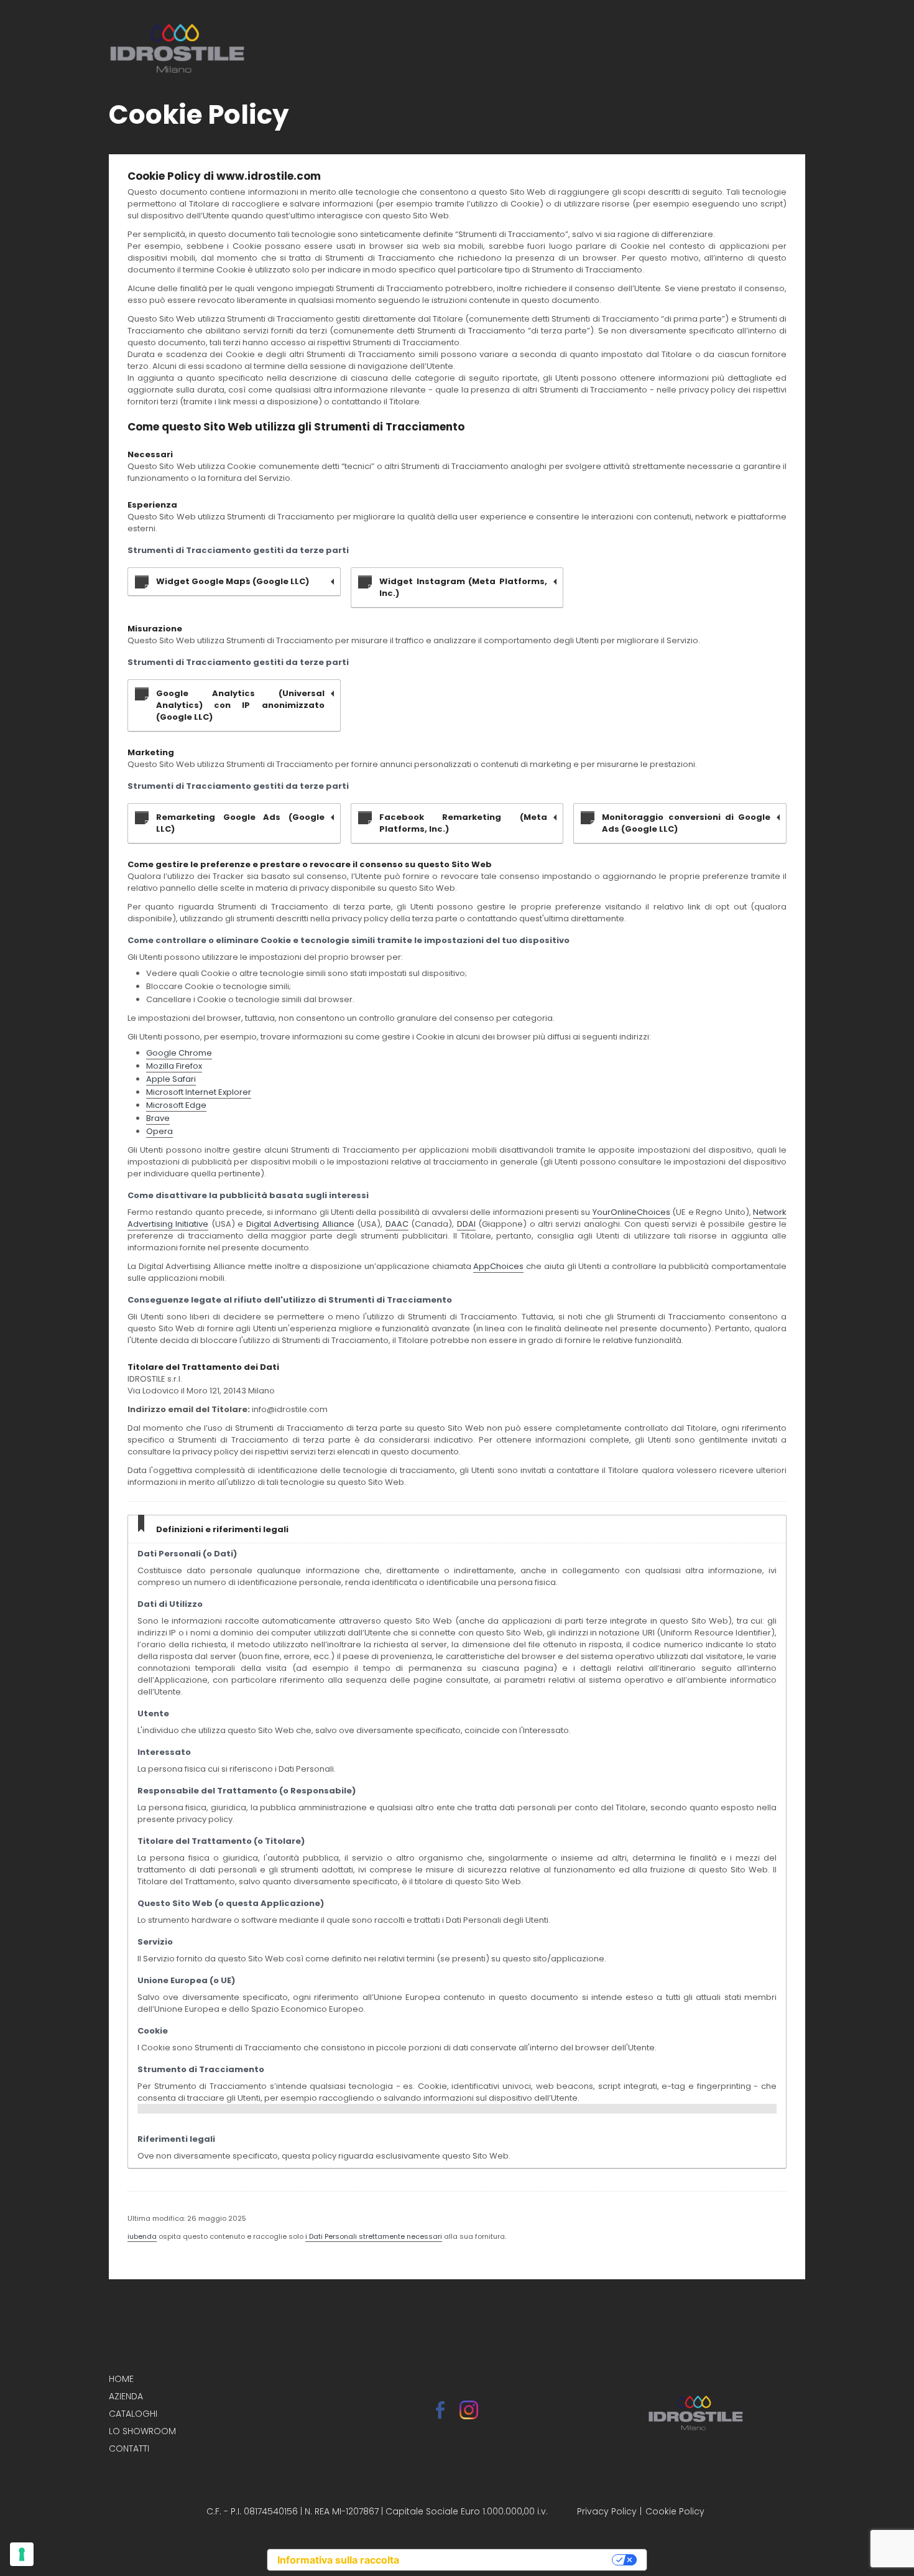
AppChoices (498, 1266)
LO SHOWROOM (142, 2431)
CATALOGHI (133, 2414)
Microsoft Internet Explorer (199, 1092)
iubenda (142, 2236)
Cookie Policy (675, 2511)
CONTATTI (129, 2448)
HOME (121, 2379)
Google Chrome (179, 1053)
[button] (780, 48)
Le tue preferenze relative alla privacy (512, 2560)
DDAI (466, 1224)
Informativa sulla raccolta (338, 2560)
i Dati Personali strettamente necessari (374, 2236)
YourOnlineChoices (631, 1212)
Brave (158, 1118)
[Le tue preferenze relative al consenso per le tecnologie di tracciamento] (22, 2554)
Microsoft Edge (176, 1105)
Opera (159, 1131)
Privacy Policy (607, 2511)
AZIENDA (126, 2396)
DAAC (397, 1224)
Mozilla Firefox (174, 1066)
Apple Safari (171, 1079)
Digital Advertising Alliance (300, 1224)
